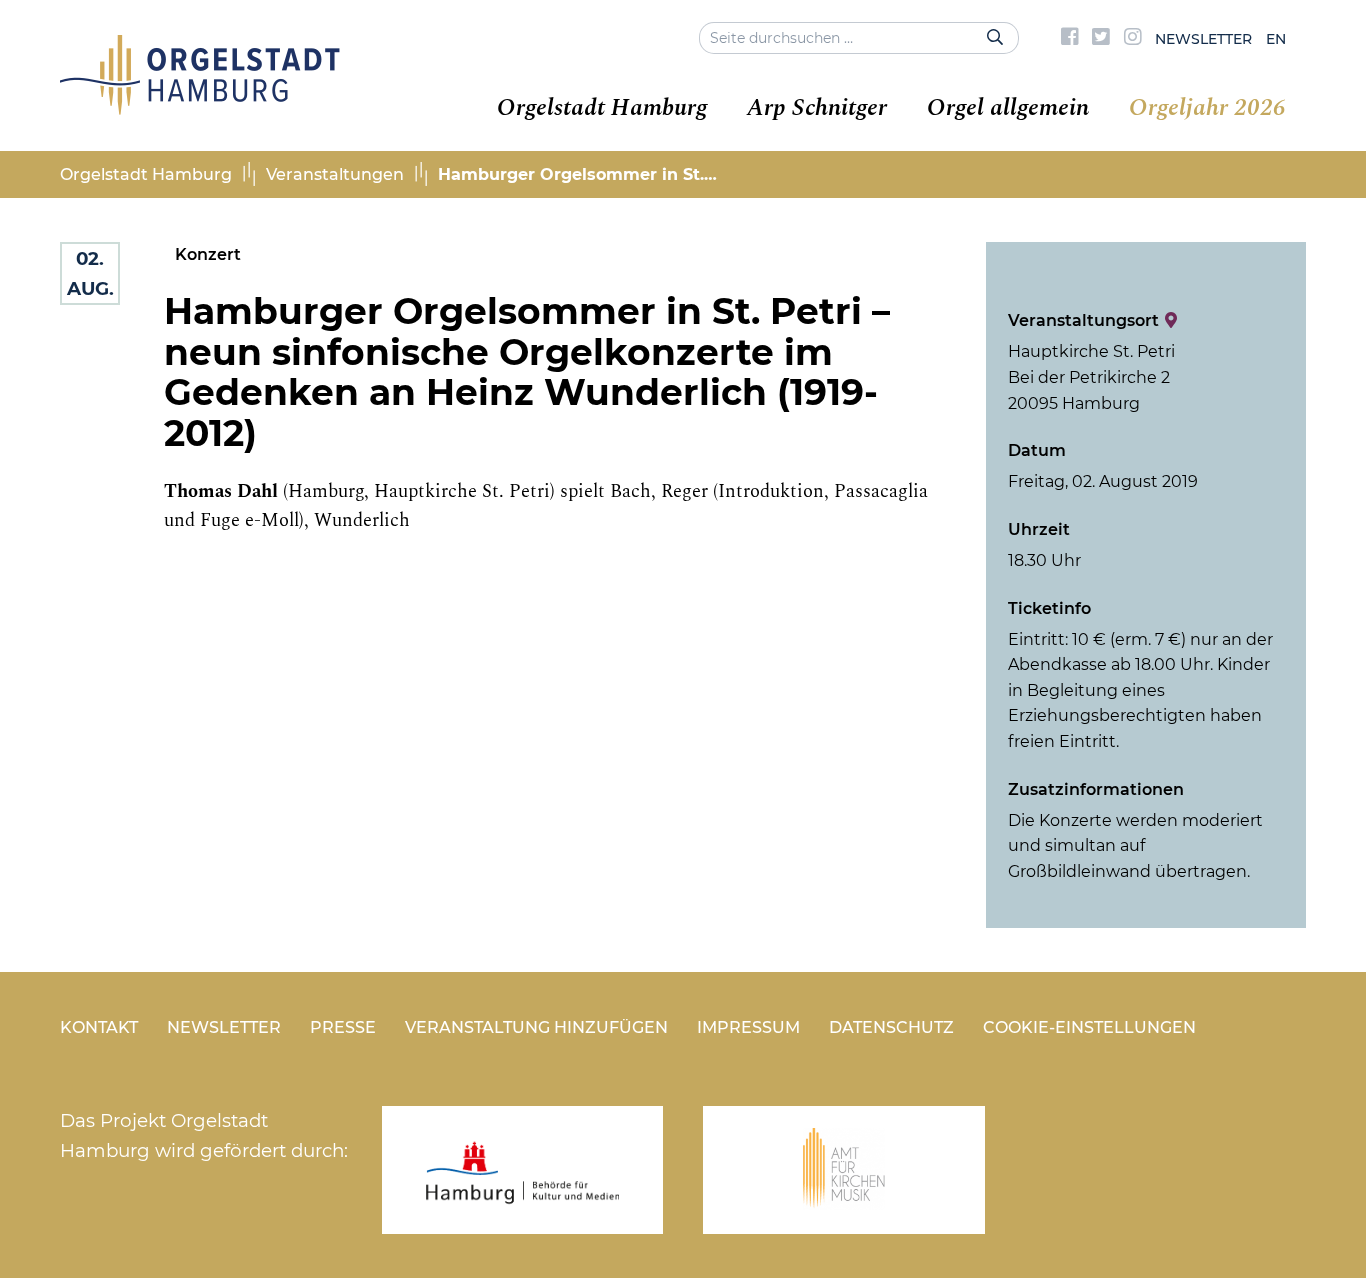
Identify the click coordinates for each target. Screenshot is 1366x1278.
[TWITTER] (1101, 39)
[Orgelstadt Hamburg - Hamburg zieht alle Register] (200, 108)
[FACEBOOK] (1070, 39)
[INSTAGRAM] (1133, 39)
